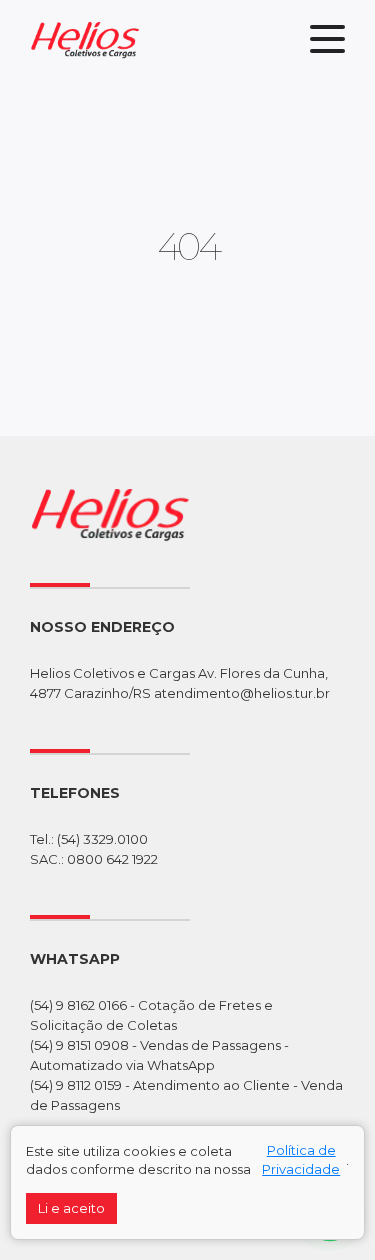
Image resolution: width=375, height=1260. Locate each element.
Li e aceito (71, 1208)
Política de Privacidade (301, 1160)
